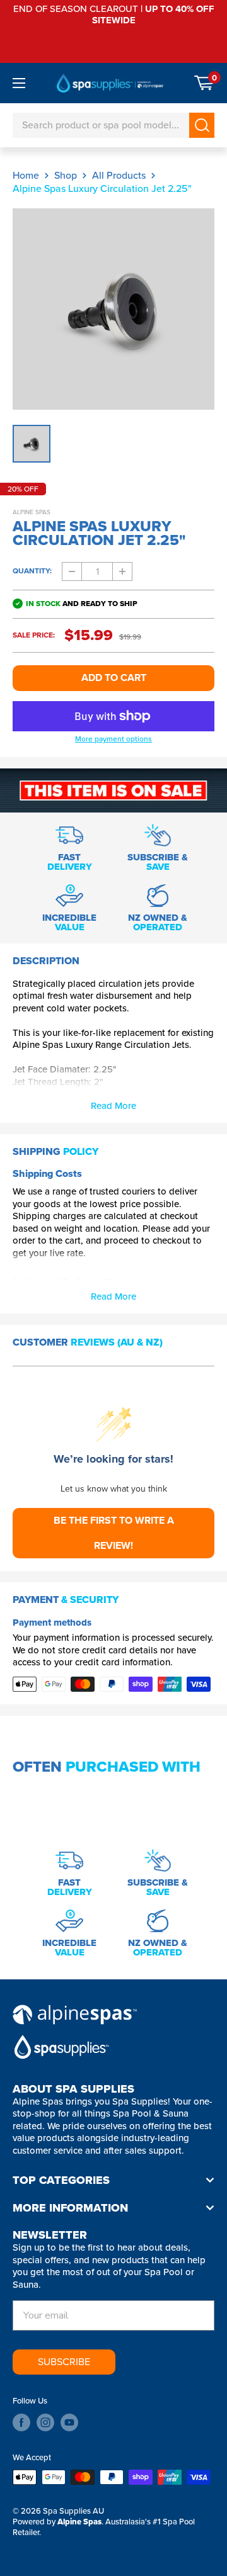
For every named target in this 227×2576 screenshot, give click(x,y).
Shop (66, 175)
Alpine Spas (32, 512)
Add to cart (114, 678)
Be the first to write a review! (114, 1533)
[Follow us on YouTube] (69, 2422)
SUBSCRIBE (64, 2362)
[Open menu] (19, 83)
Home (26, 175)
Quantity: (32, 571)
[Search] (202, 125)
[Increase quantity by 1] (122, 571)
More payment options (113, 740)
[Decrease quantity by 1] (72, 571)
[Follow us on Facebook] (21, 2422)
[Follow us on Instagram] (45, 2422)
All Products (119, 175)
